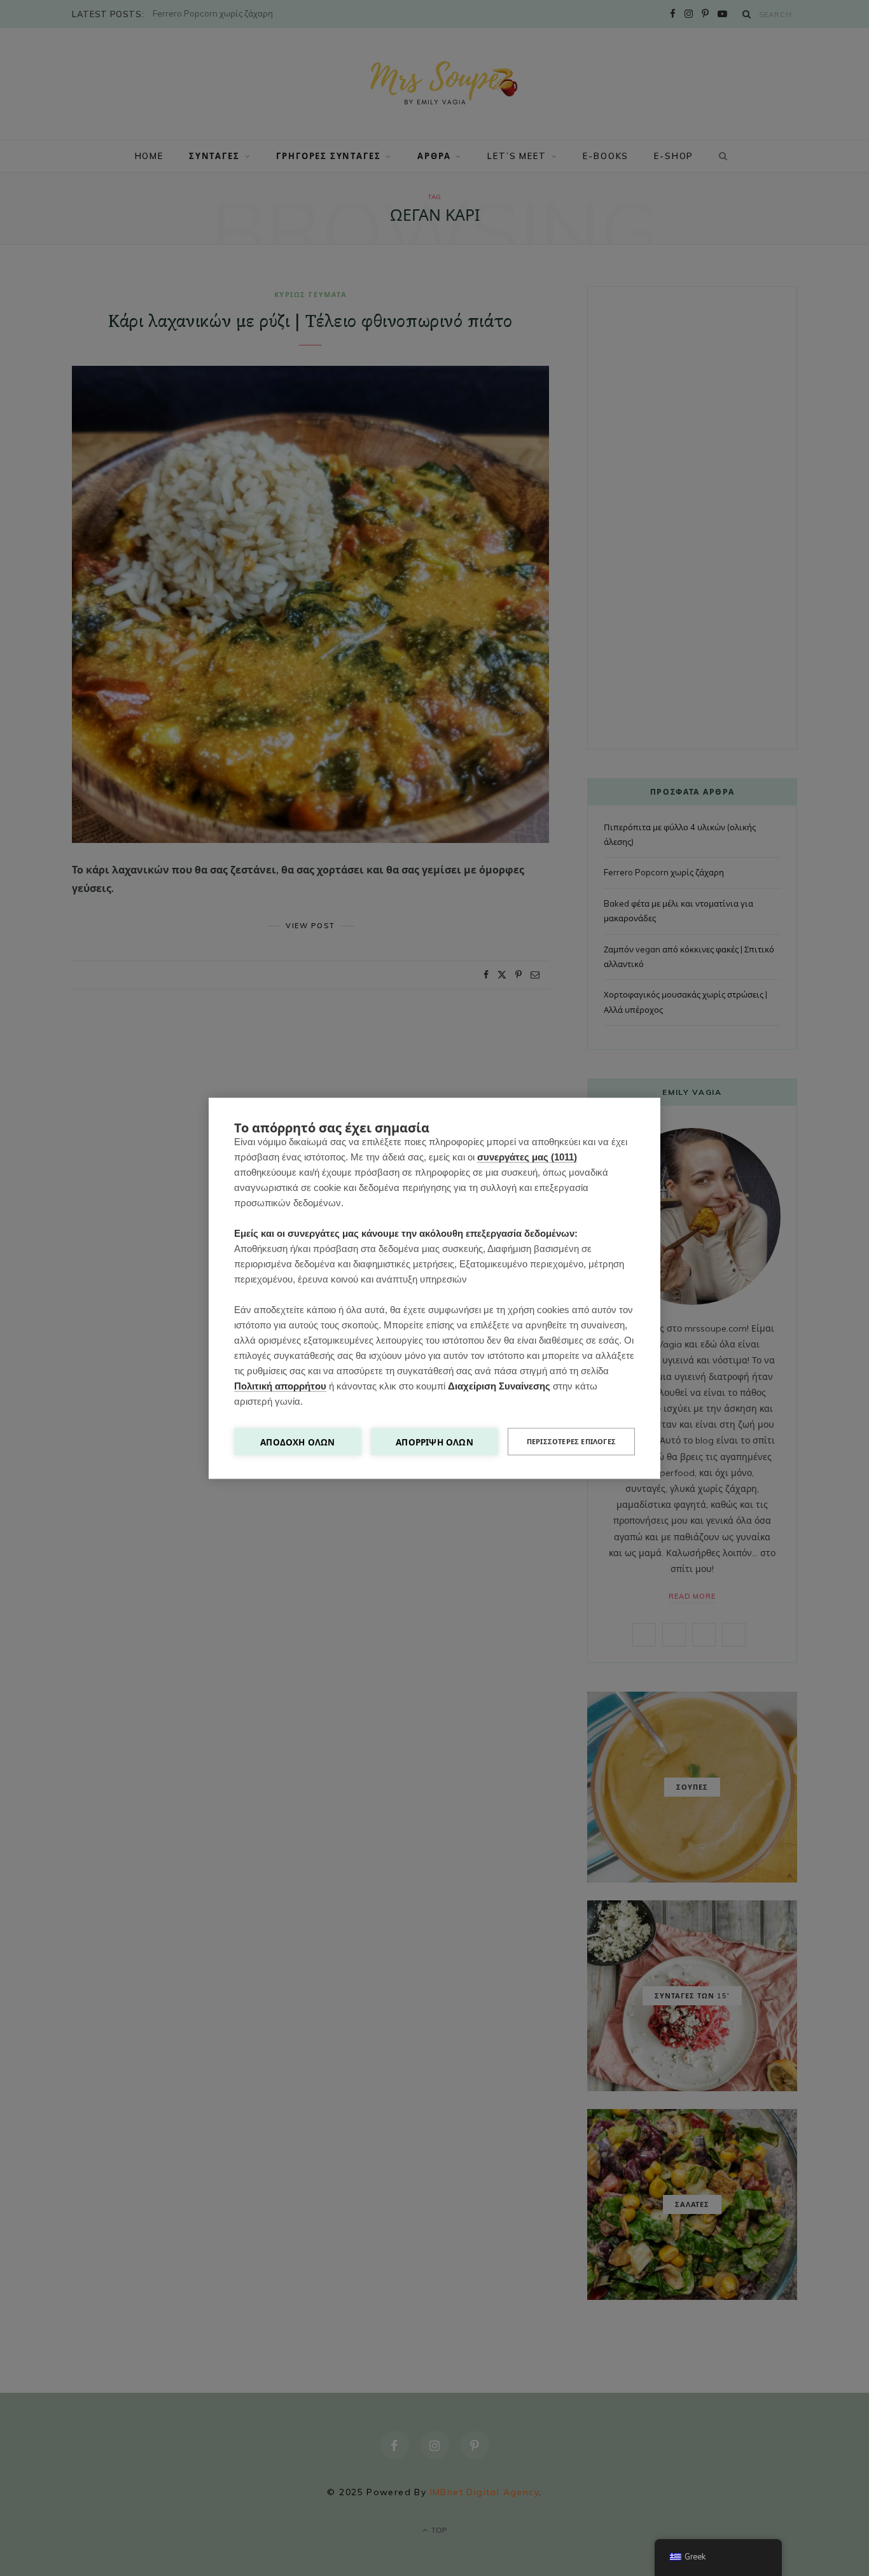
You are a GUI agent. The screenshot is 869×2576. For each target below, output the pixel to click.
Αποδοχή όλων (297, 1441)
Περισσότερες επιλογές (571, 1441)
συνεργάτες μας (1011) (527, 1156)
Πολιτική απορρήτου (280, 1385)
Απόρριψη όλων (434, 1441)
